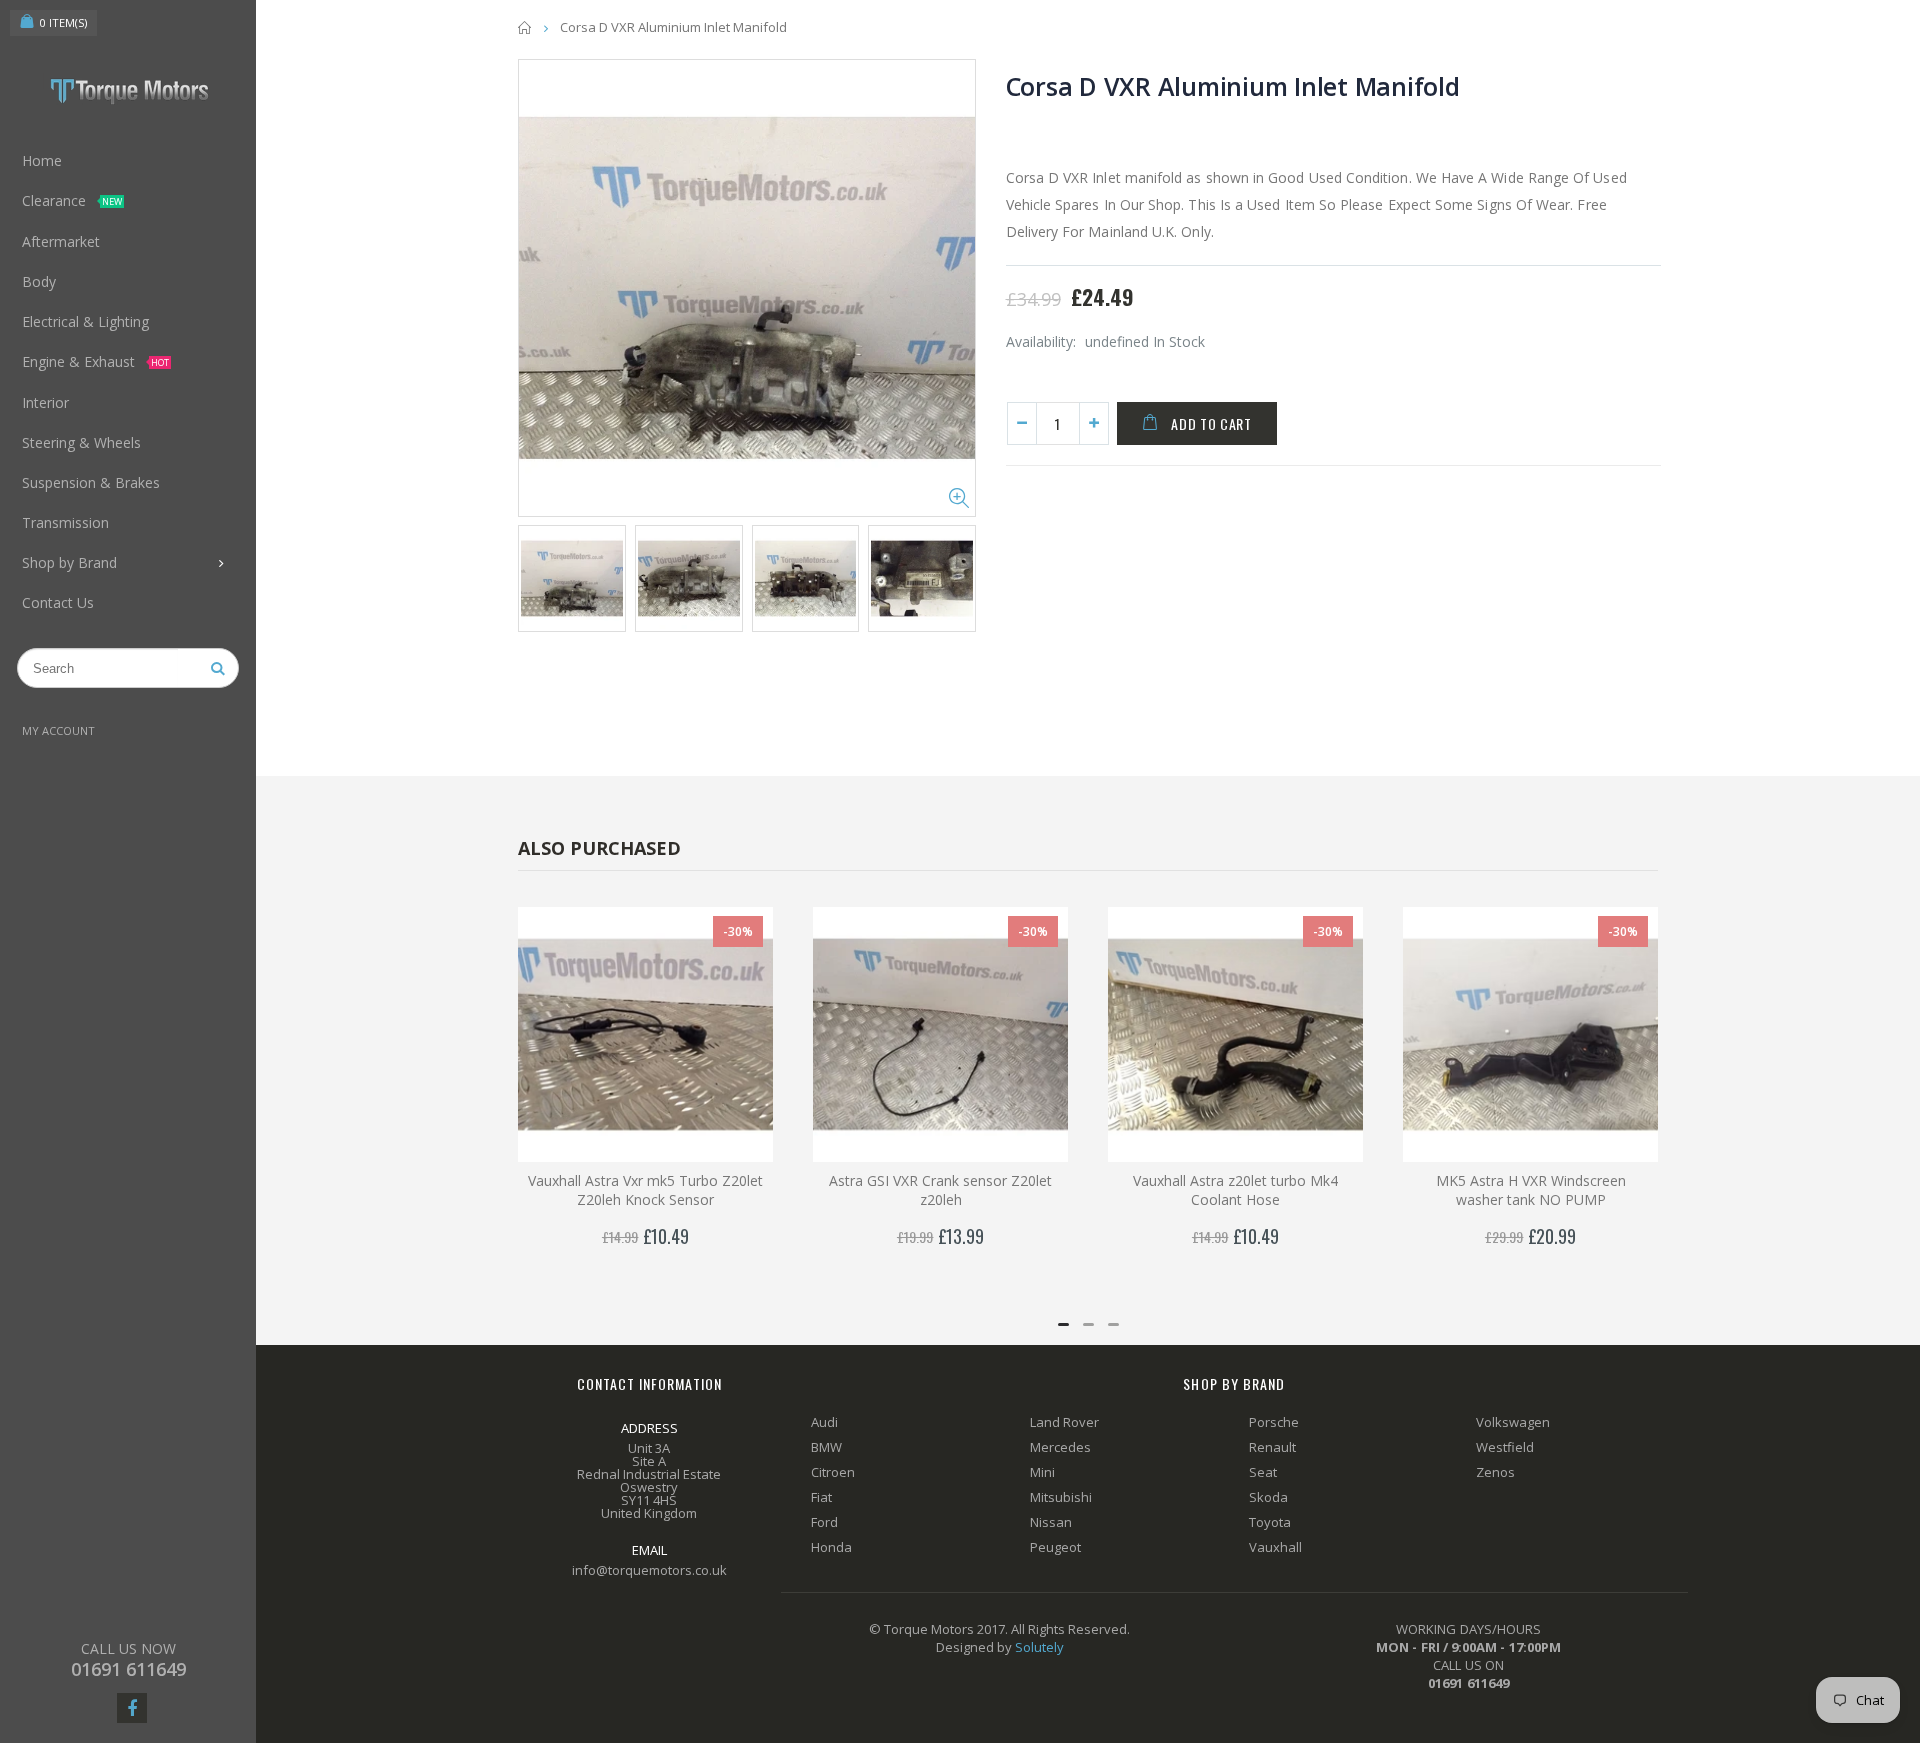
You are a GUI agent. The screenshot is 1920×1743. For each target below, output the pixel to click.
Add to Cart (1211, 423)
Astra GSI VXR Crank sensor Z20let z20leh (940, 1190)
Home (525, 27)
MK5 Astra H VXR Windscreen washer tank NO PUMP (1531, 1190)
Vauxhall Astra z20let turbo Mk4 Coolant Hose (1235, 1190)
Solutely (1039, 1647)
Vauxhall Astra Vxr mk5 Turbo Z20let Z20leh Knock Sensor (645, 1190)
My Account (58, 730)
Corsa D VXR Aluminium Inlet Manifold (1233, 86)
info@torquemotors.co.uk (649, 1570)
